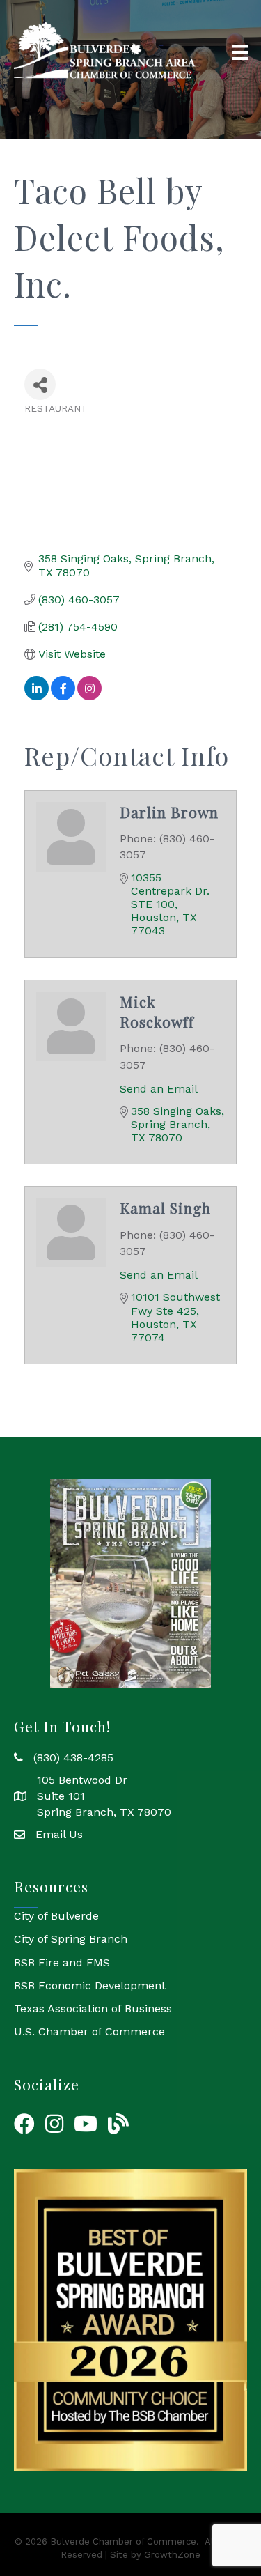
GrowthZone (172, 2555)
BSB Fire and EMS (62, 1962)
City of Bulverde (56, 1916)
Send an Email (159, 1089)
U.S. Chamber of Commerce (89, 2031)
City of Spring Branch (71, 1939)
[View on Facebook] (63, 696)
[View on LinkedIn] (37, 696)
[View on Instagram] (89, 696)
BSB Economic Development (90, 1985)
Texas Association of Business (93, 2008)
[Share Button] (40, 384)
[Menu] (240, 52)
